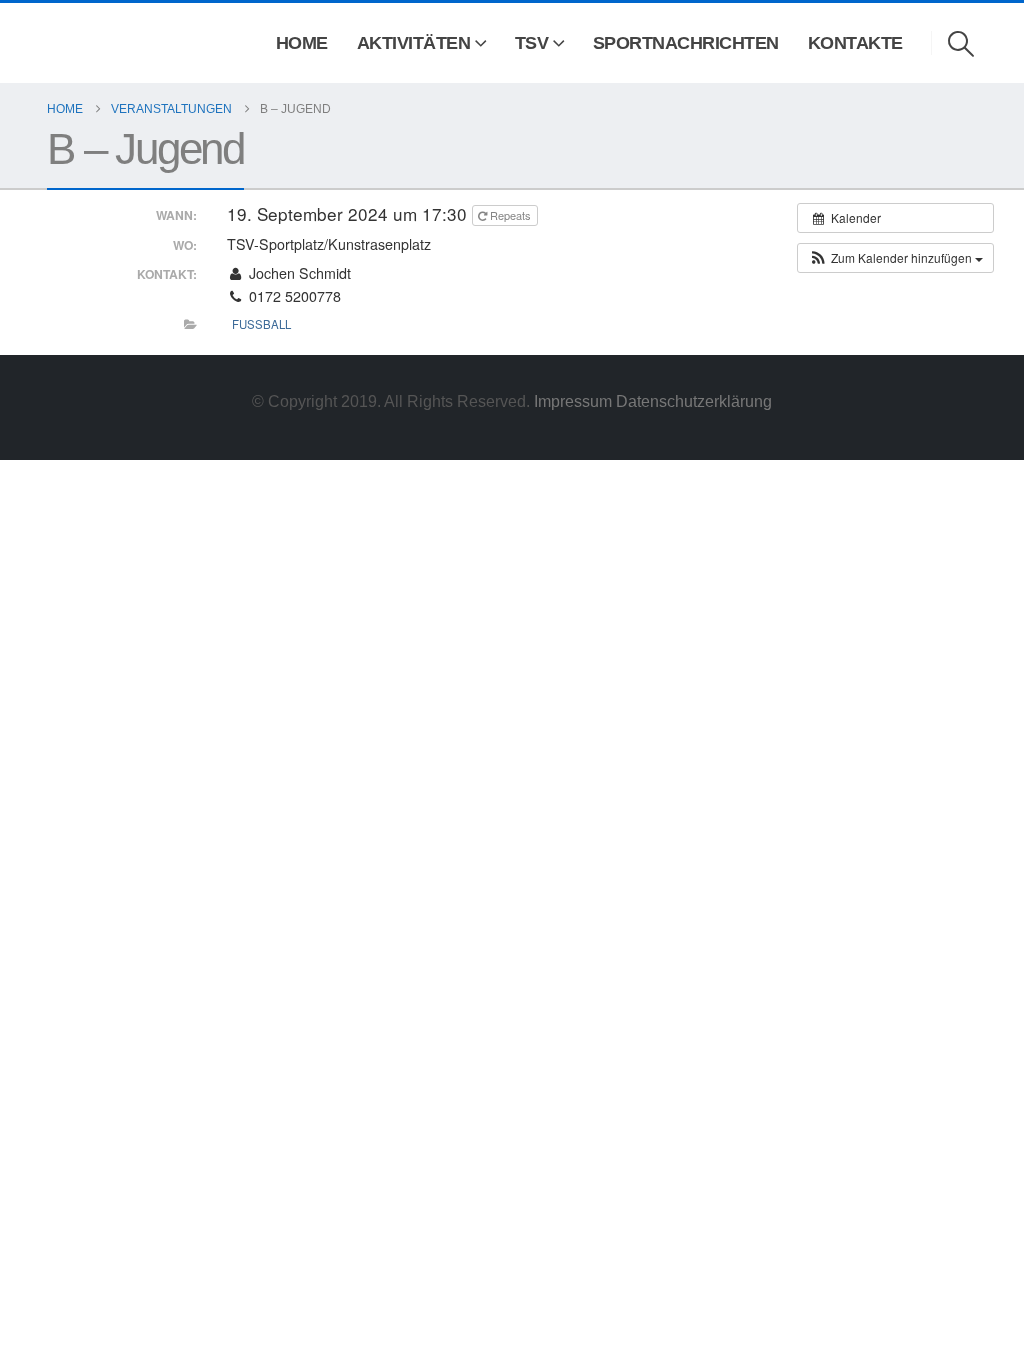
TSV (532, 43)
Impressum (575, 401)
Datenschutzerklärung (694, 401)
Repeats (510, 215)
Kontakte (855, 43)
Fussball (261, 324)
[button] (961, 44)
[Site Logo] (75, 43)
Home (302, 43)
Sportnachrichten (686, 43)
